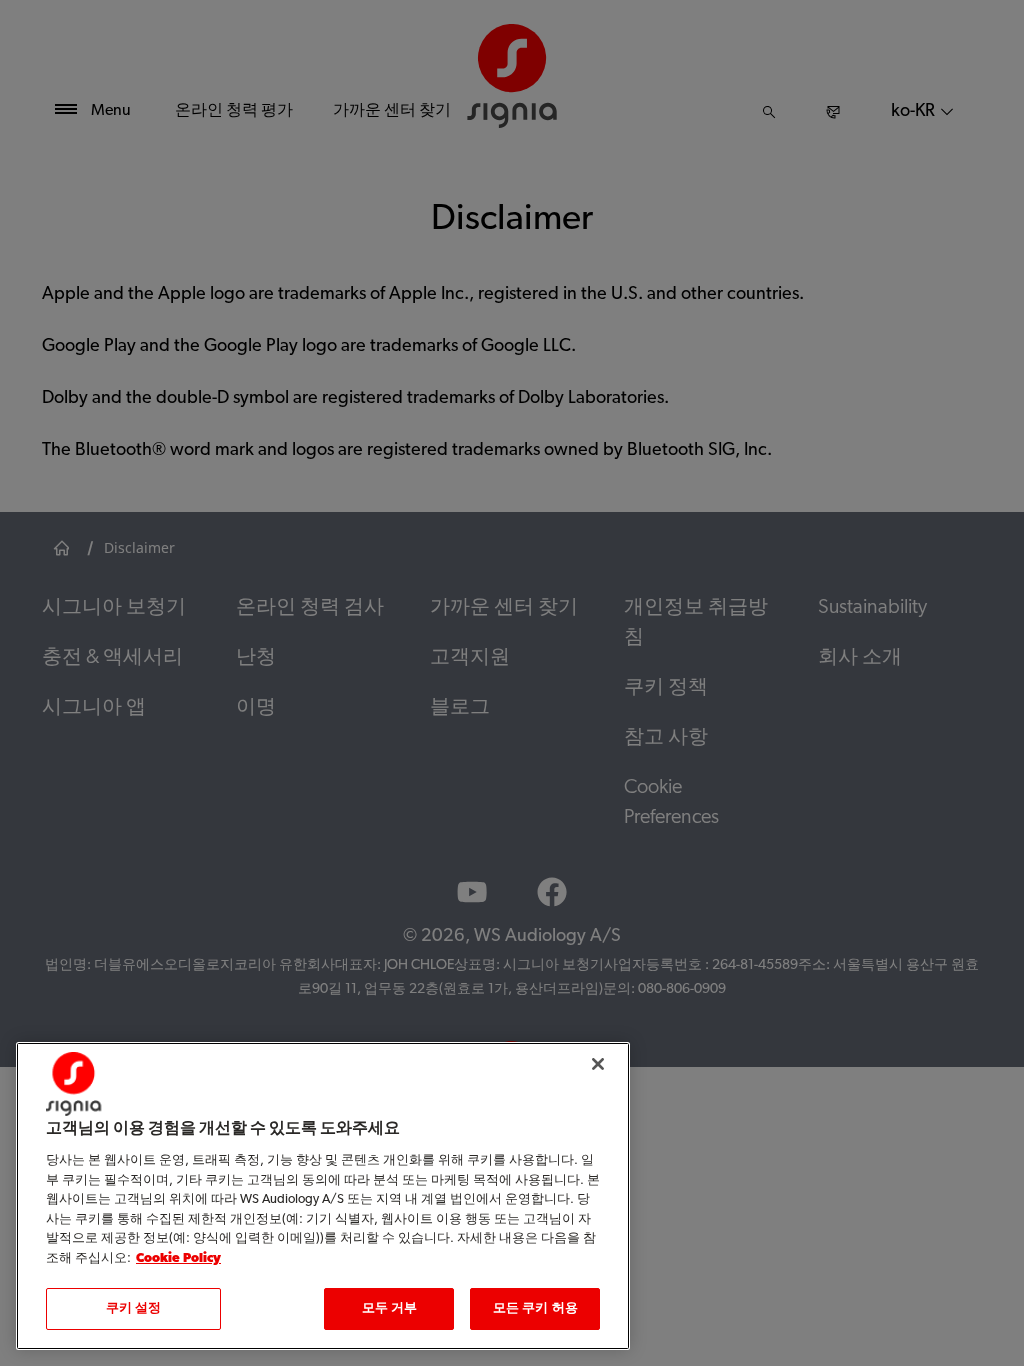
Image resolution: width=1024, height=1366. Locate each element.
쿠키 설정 (134, 1308)
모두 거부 (390, 1308)
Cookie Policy (178, 1258)
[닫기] (598, 1064)
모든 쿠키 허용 (535, 1308)
